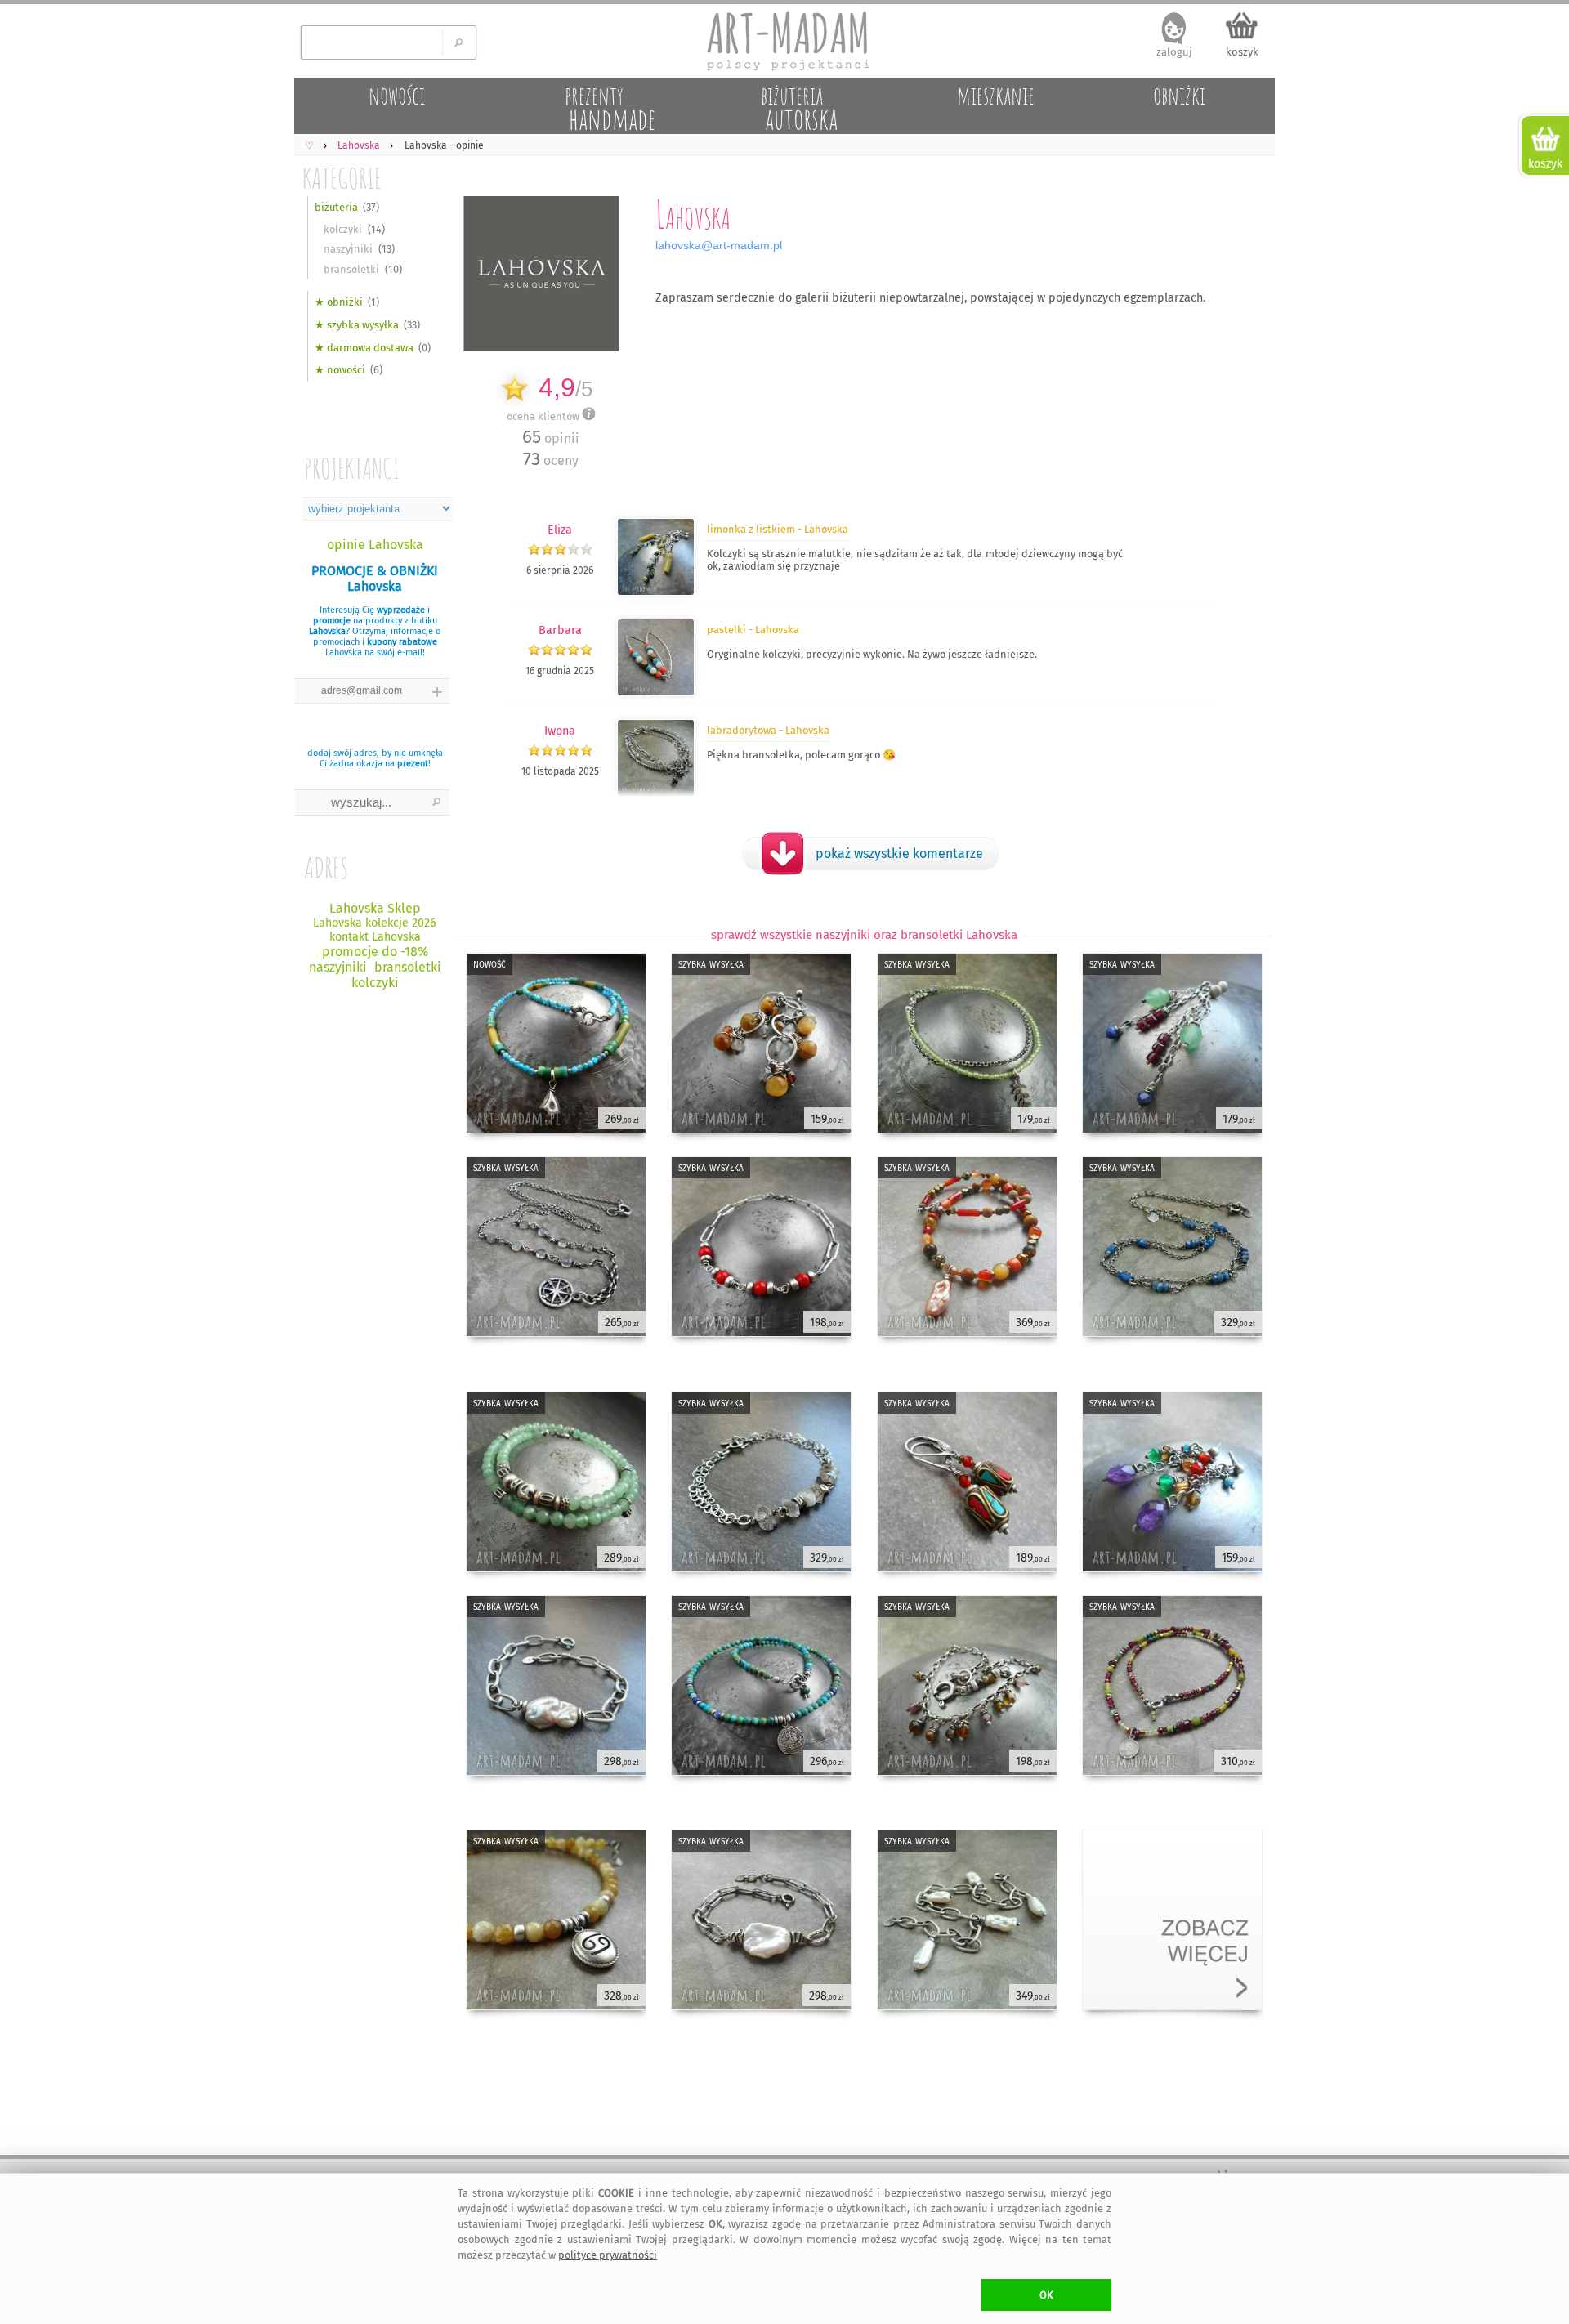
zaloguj (1174, 52)
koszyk (1242, 52)
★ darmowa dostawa (364, 348)
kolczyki (343, 229)
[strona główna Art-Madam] (784, 41)
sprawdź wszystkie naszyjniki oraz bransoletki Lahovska (864, 935)
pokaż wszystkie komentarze (899, 854)
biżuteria (336, 207)
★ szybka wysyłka (357, 325)
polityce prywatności (608, 2255)
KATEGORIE (342, 178)
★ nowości (340, 370)
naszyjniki (348, 249)
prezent (413, 764)
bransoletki (351, 269)
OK (1046, 2295)
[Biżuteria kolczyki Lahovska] (656, 592)
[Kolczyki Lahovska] (656, 693)
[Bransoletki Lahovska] (656, 793)
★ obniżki (339, 302)
